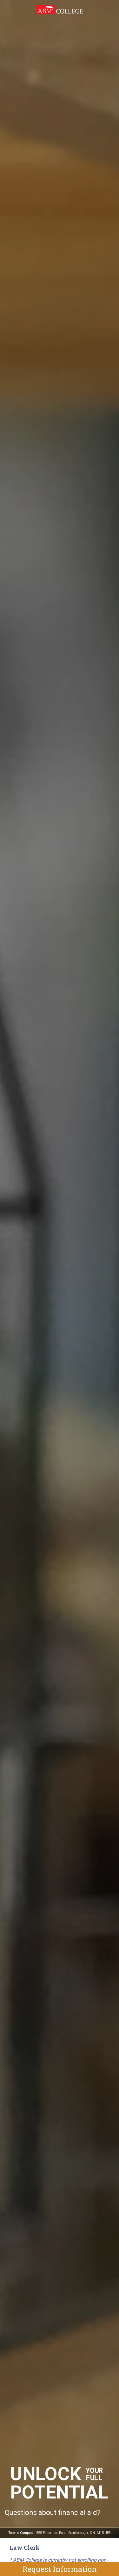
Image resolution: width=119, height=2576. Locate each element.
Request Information (60, 2569)
